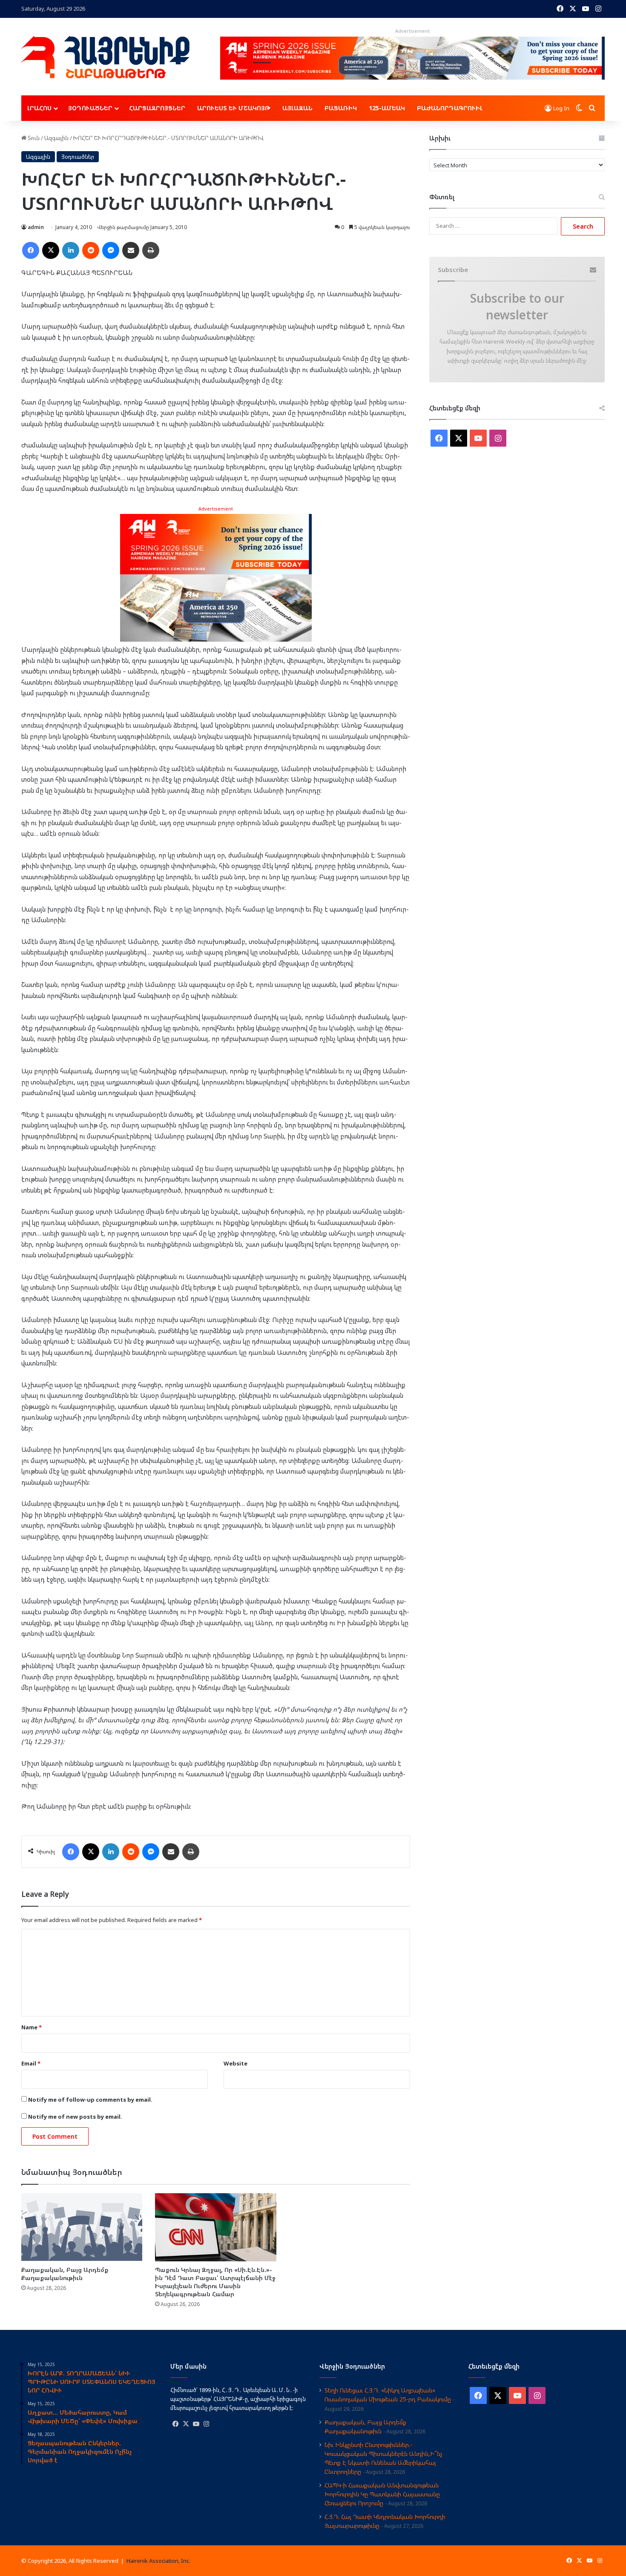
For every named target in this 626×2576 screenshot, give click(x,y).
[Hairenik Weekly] (105, 57)
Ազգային (56, 138)
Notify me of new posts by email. (75, 2117)
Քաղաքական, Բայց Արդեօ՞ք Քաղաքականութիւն (65, 2274)
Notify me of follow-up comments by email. (90, 2100)
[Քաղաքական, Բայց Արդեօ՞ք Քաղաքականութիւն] (82, 2227)
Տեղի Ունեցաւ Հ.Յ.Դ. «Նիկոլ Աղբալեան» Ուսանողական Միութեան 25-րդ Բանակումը (388, 2395)
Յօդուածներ (90, 108)
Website (235, 2063)
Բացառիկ (341, 108)
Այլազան (297, 108)
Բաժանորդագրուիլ (450, 108)
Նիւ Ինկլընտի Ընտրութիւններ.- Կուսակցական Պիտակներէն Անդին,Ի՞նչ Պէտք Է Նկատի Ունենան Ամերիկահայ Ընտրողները (383, 2458)
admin (36, 227)
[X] (186, 2424)
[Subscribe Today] (216, 577)
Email (31, 2063)
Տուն (33, 138)
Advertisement (216, 509)
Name (32, 2027)
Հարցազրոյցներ (157, 108)
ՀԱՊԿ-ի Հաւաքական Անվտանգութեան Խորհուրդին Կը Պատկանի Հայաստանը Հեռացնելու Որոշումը (382, 2494)
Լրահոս (39, 108)
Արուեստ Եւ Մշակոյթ (234, 108)
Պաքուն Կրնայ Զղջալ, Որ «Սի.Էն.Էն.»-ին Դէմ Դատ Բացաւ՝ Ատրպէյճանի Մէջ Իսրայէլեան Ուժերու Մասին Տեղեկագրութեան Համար (215, 2282)
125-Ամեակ (387, 108)
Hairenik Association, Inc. (158, 2561)
